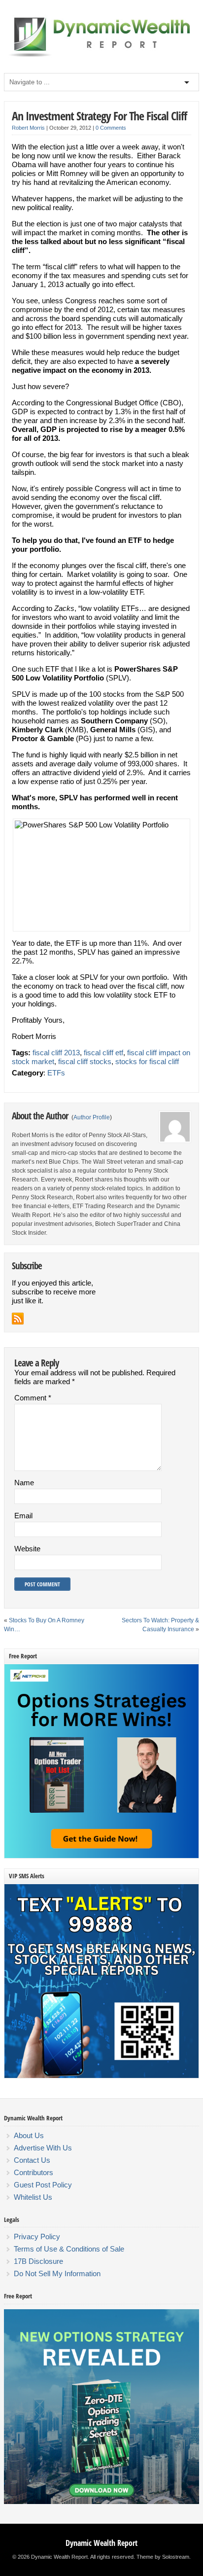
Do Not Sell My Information (57, 2273)
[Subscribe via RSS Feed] (18, 1319)
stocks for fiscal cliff (147, 1061)
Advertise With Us (43, 2148)
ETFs (56, 1073)
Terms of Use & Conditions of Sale (69, 2249)
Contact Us (32, 2160)
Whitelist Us (33, 2197)
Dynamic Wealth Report (101, 2543)
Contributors (34, 2172)
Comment (33, 1398)
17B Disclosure (38, 2261)
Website (27, 1549)
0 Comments (111, 128)
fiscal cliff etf (103, 1053)
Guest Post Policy (43, 2185)
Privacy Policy (37, 2236)
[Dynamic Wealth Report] (101, 56)
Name (24, 1483)
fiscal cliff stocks (85, 1061)
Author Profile (92, 1117)
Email (23, 1516)
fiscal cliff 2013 (56, 1053)
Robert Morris (28, 128)
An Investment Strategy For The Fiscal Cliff (99, 116)
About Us (29, 2135)
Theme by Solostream (163, 2557)
